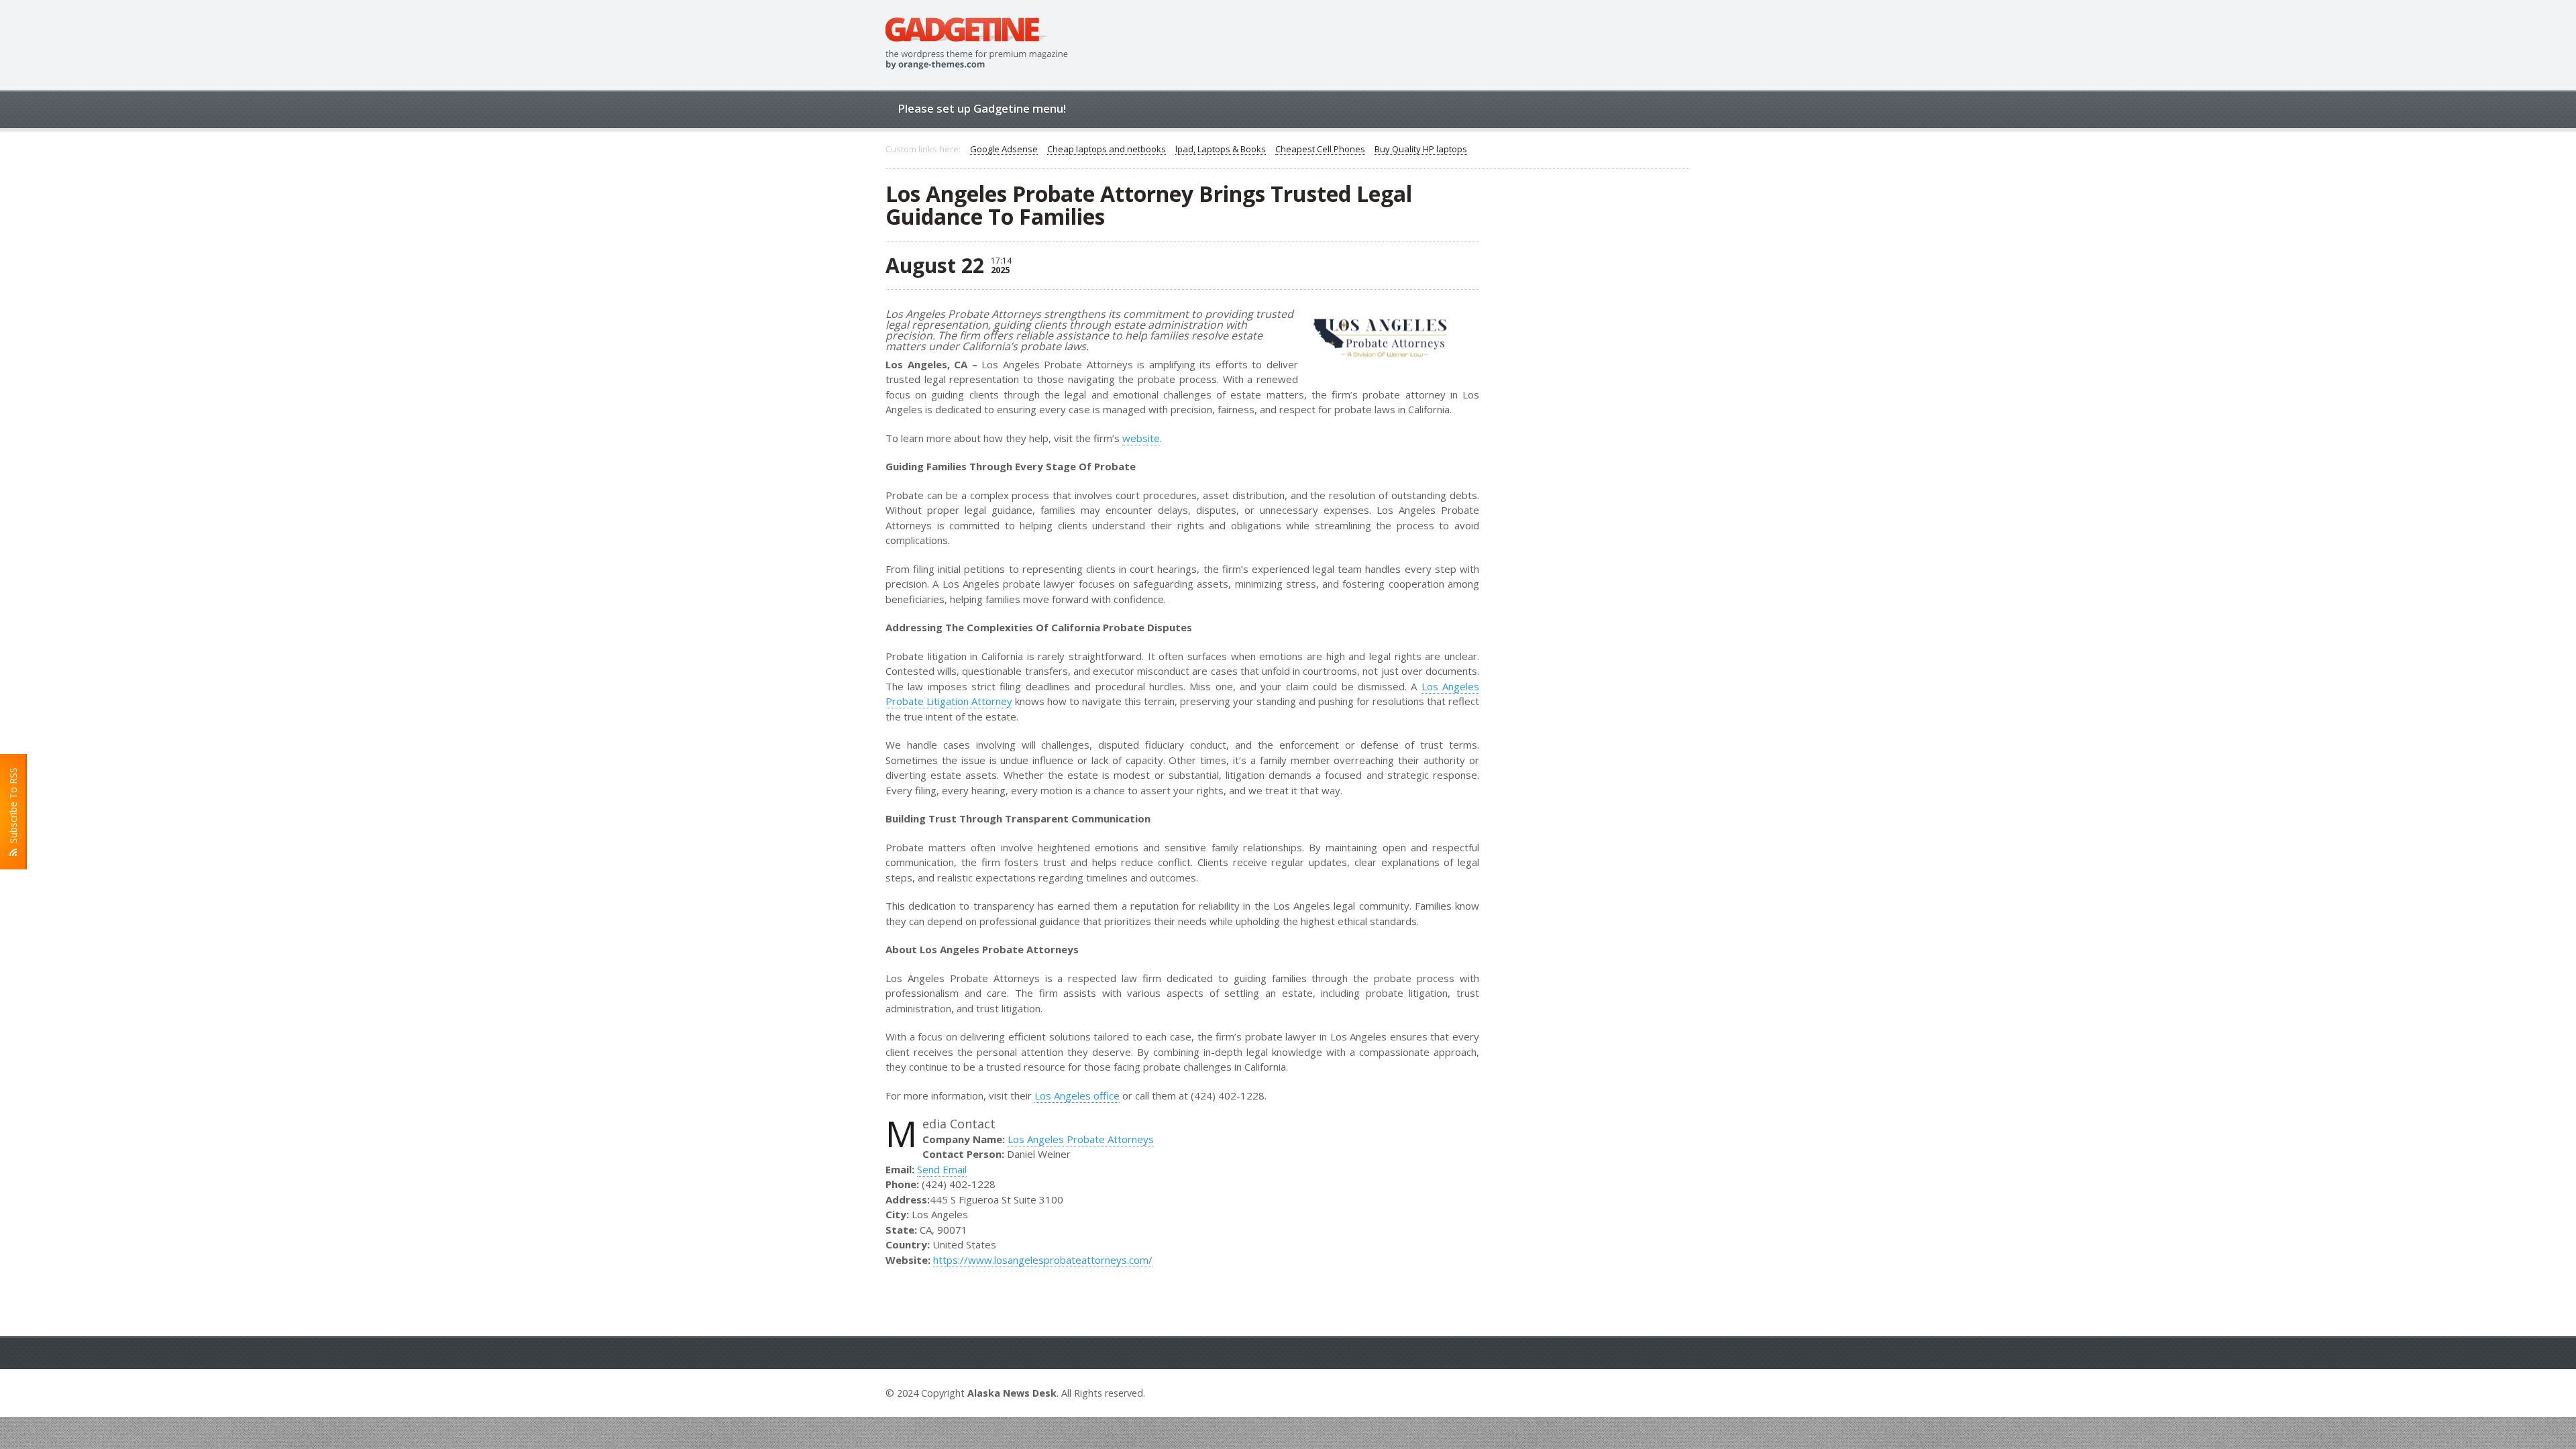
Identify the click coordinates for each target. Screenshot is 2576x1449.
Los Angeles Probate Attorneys (1081, 1139)
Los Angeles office (1077, 1095)
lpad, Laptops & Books (1221, 150)
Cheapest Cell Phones (1320, 150)
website (1141, 438)
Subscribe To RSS (13, 808)
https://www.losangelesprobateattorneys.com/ (1043, 1260)
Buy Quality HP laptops (1421, 150)
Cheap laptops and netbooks (1107, 150)
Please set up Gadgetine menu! (982, 108)
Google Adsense (1004, 150)
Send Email (942, 1169)
